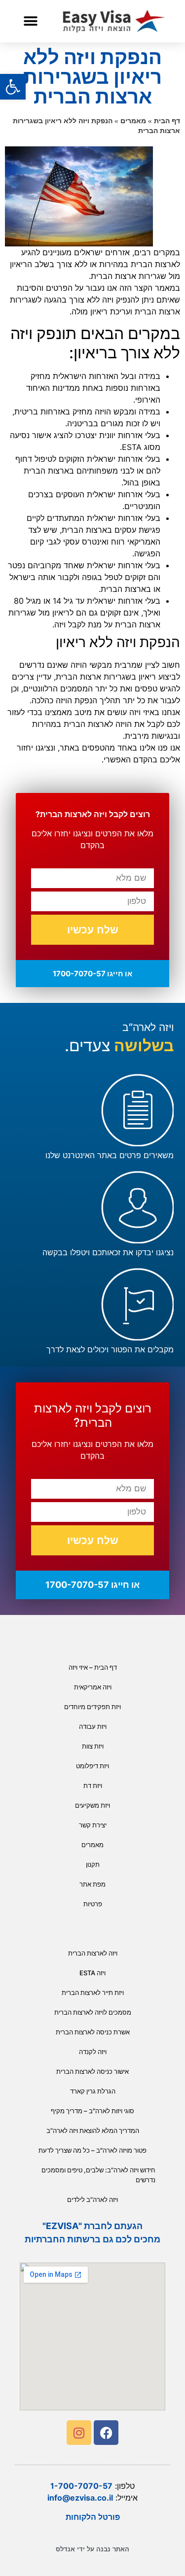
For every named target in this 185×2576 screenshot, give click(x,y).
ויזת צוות (93, 1746)
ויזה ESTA (92, 1973)
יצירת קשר (93, 1825)
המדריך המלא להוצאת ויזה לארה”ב (93, 2130)
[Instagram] (79, 2433)
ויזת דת (93, 1786)
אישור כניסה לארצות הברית (92, 2071)
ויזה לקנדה (93, 2052)
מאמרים (133, 121)
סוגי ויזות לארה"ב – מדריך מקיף (92, 2111)
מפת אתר (92, 1884)
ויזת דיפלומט (92, 1766)
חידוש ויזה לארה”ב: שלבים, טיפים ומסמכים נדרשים (98, 2175)
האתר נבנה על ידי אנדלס (92, 2549)
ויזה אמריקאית (93, 1687)
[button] (30, 21)
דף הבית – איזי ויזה (93, 1667)
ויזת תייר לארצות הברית (93, 1992)
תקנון (93, 1864)
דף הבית (167, 121)
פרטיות (93, 1904)
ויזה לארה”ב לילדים (92, 2199)
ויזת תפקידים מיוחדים (92, 1707)
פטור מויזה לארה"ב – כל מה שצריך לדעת (92, 2150)
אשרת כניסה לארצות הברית (93, 2032)
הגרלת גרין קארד (93, 2091)
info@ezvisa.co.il (80, 2498)
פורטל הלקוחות (93, 2517)
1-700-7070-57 (81, 2486)
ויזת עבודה (93, 1726)
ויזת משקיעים (92, 1805)
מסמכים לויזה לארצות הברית (93, 2012)
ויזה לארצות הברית (93, 1953)
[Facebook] (106, 2433)
